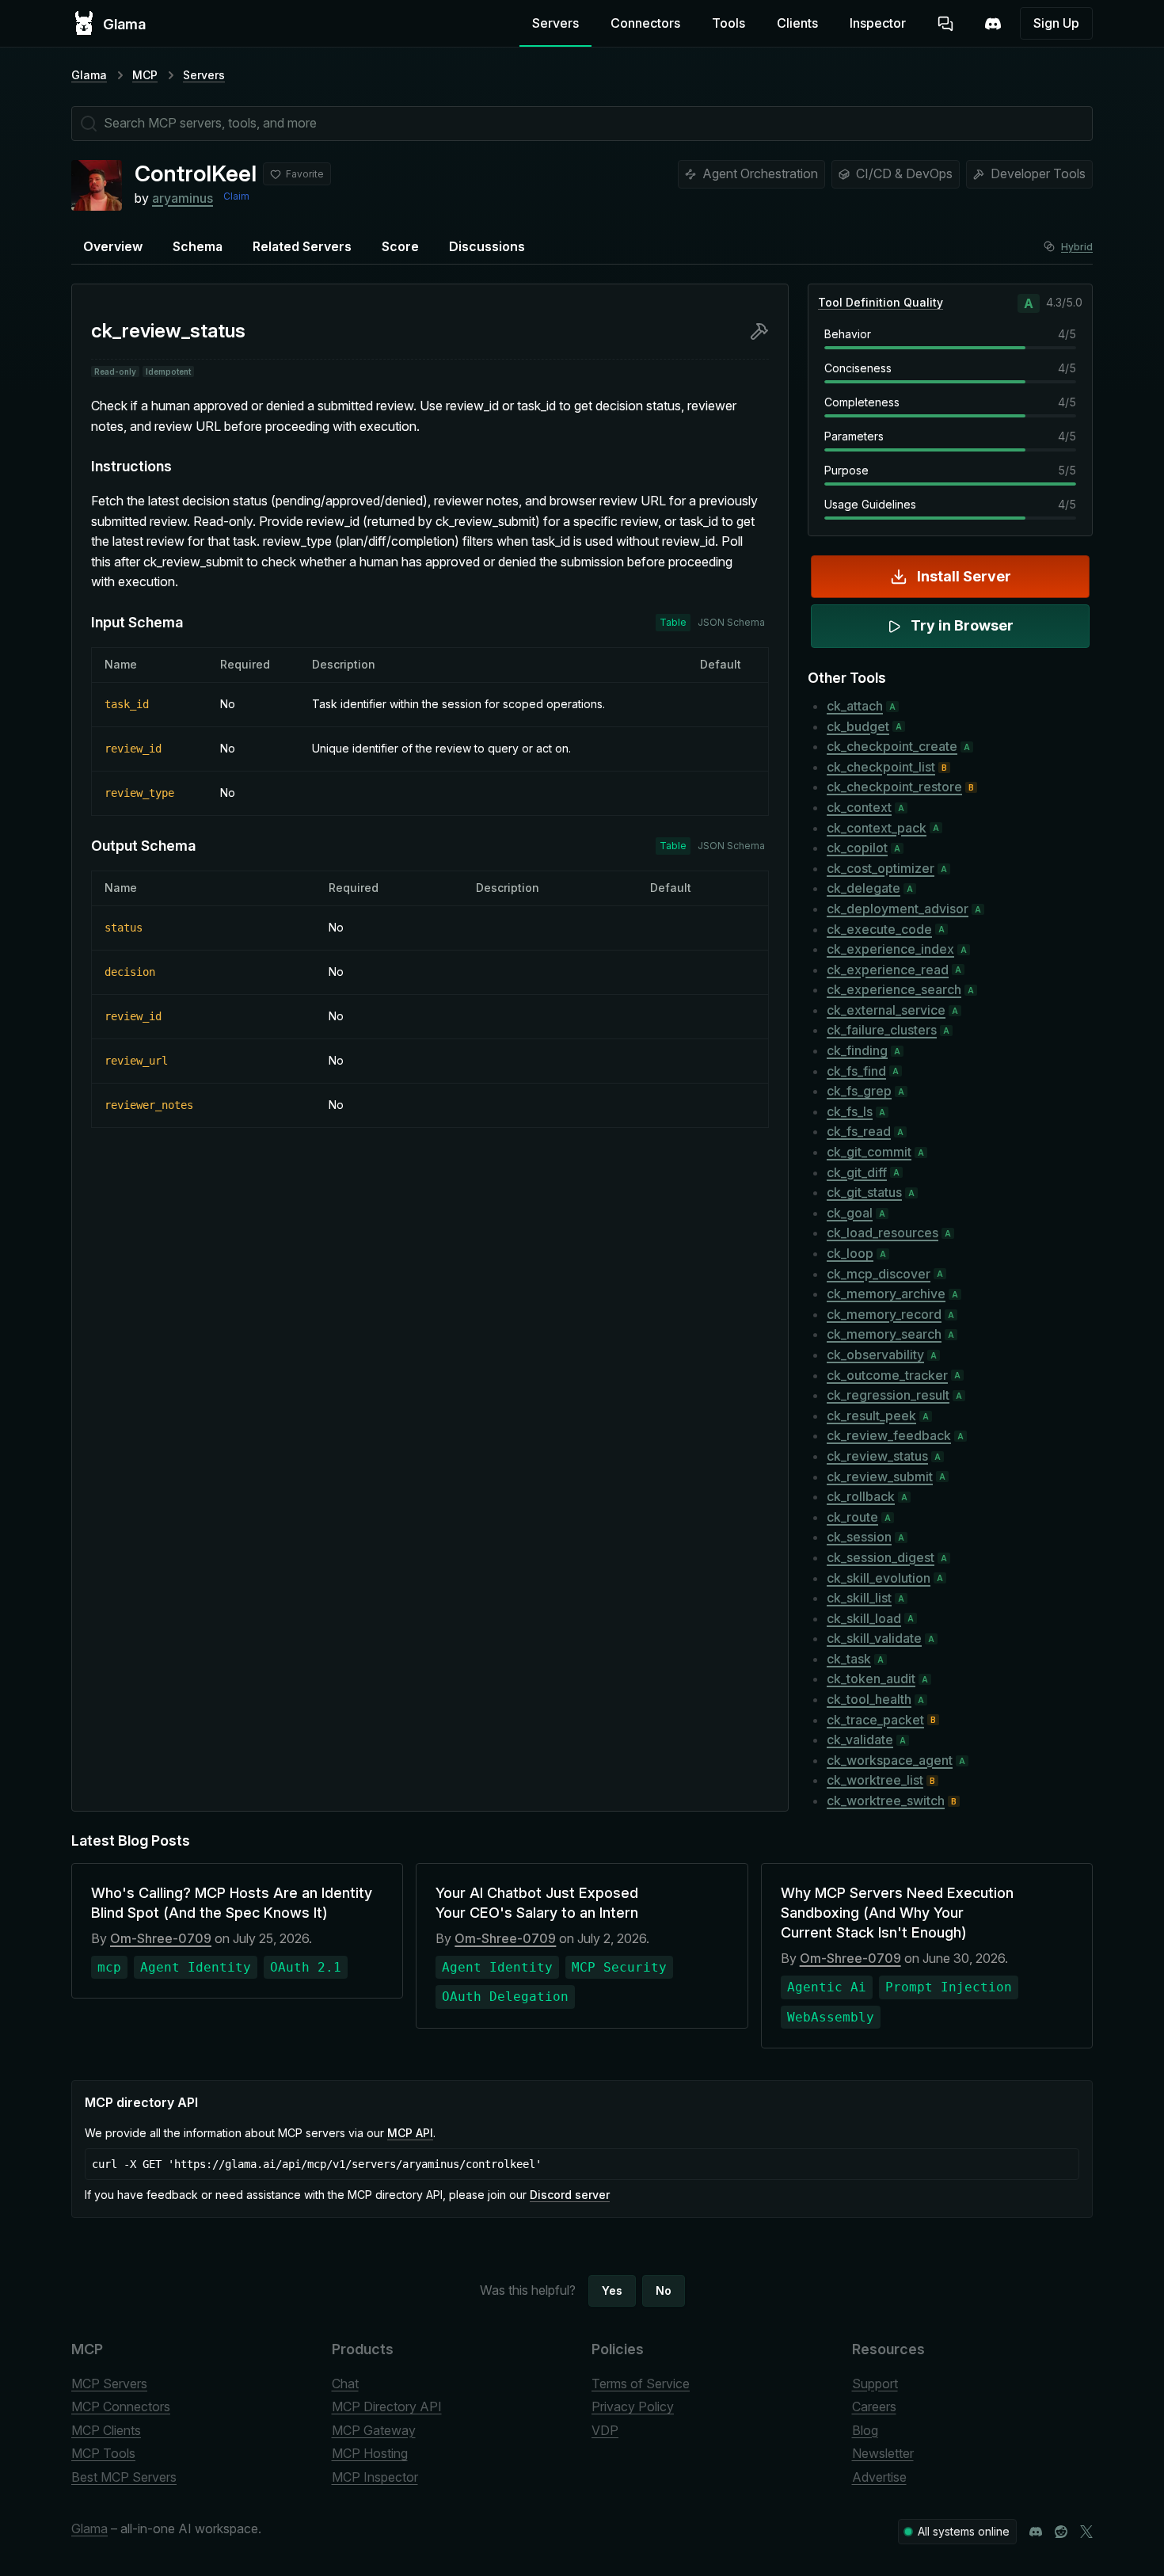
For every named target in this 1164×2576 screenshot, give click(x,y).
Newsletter (883, 2453)
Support (875, 2384)
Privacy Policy (633, 2406)
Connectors (645, 23)
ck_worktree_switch (886, 1801)
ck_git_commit (869, 1152)
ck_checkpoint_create (892, 746)
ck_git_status (864, 1192)
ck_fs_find (856, 1071)
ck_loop (850, 1253)
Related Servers (302, 246)
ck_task (849, 1659)
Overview (113, 246)
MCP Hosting (370, 2453)
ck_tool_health (869, 1699)
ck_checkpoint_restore (894, 787)
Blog (865, 2430)
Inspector (878, 23)
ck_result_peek (871, 1416)
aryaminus (183, 198)
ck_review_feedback (889, 1435)
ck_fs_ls (850, 1111)
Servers (555, 23)
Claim (236, 196)
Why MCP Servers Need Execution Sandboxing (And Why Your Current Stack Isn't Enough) (897, 1913)
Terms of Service (641, 2384)
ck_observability (875, 1355)
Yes (612, 2290)
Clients (797, 23)
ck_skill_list (859, 1598)
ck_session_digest (881, 1557)
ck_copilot (857, 848)
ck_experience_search (894, 989)
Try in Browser (962, 625)
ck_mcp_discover (879, 1274)
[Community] (993, 24)
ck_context (859, 807)
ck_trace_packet (875, 1720)
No (664, 2290)
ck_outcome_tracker (887, 1375)
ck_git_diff (857, 1172)
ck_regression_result (888, 1395)
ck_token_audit (871, 1679)
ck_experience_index (890, 949)
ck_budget (858, 726)
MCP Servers (109, 2384)
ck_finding (857, 1050)
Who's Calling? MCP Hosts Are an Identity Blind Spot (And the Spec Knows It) (232, 1903)
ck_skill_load (864, 1618)
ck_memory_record (884, 1314)
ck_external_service (886, 1010)
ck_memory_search (884, 1334)
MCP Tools (103, 2453)
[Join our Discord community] (1036, 2532)
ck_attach (855, 706)
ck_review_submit (880, 1477)
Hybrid (1077, 247)
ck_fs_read (859, 1131)
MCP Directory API (387, 2406)
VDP (605, 2430)
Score (400, 246)
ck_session (859, 1537)
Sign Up (1056, 23)
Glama (89, 75)
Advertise (879, 2477)
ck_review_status (877, 1456)
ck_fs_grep (859, 1091)
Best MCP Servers (124, 2477)
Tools (728, 23)
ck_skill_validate (874, 1638)
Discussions (487, 246)
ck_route (852, 1517)
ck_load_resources (883, 1233)
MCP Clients (106, 2430)
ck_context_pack (877, 828)
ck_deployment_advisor (898, 909)
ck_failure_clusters (882, 1030)
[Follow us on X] (1086, 2532)
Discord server (570, 2195)
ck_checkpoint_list (881, 767)
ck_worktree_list (875, 1780)
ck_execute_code (879, 929)
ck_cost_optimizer (881, 868)
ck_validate (860, 1740)
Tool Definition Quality (881, 302)
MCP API (410, 2133)
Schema (198, 246)
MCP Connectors (121, 2406)
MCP (145, 75)
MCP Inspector (375, 2477)
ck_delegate (863, 888)
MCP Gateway (374, 2430)
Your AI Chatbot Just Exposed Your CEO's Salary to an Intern (537, 1903)
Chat (345, 2384)
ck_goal (850, 1213)
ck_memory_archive (886, 1294)
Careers (874, 2406)
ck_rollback (861, 1496)
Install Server (964, 576)
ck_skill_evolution (879, 1578)
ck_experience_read (888, 970)
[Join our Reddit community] (1061, 2532)
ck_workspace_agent (890, 1760)
